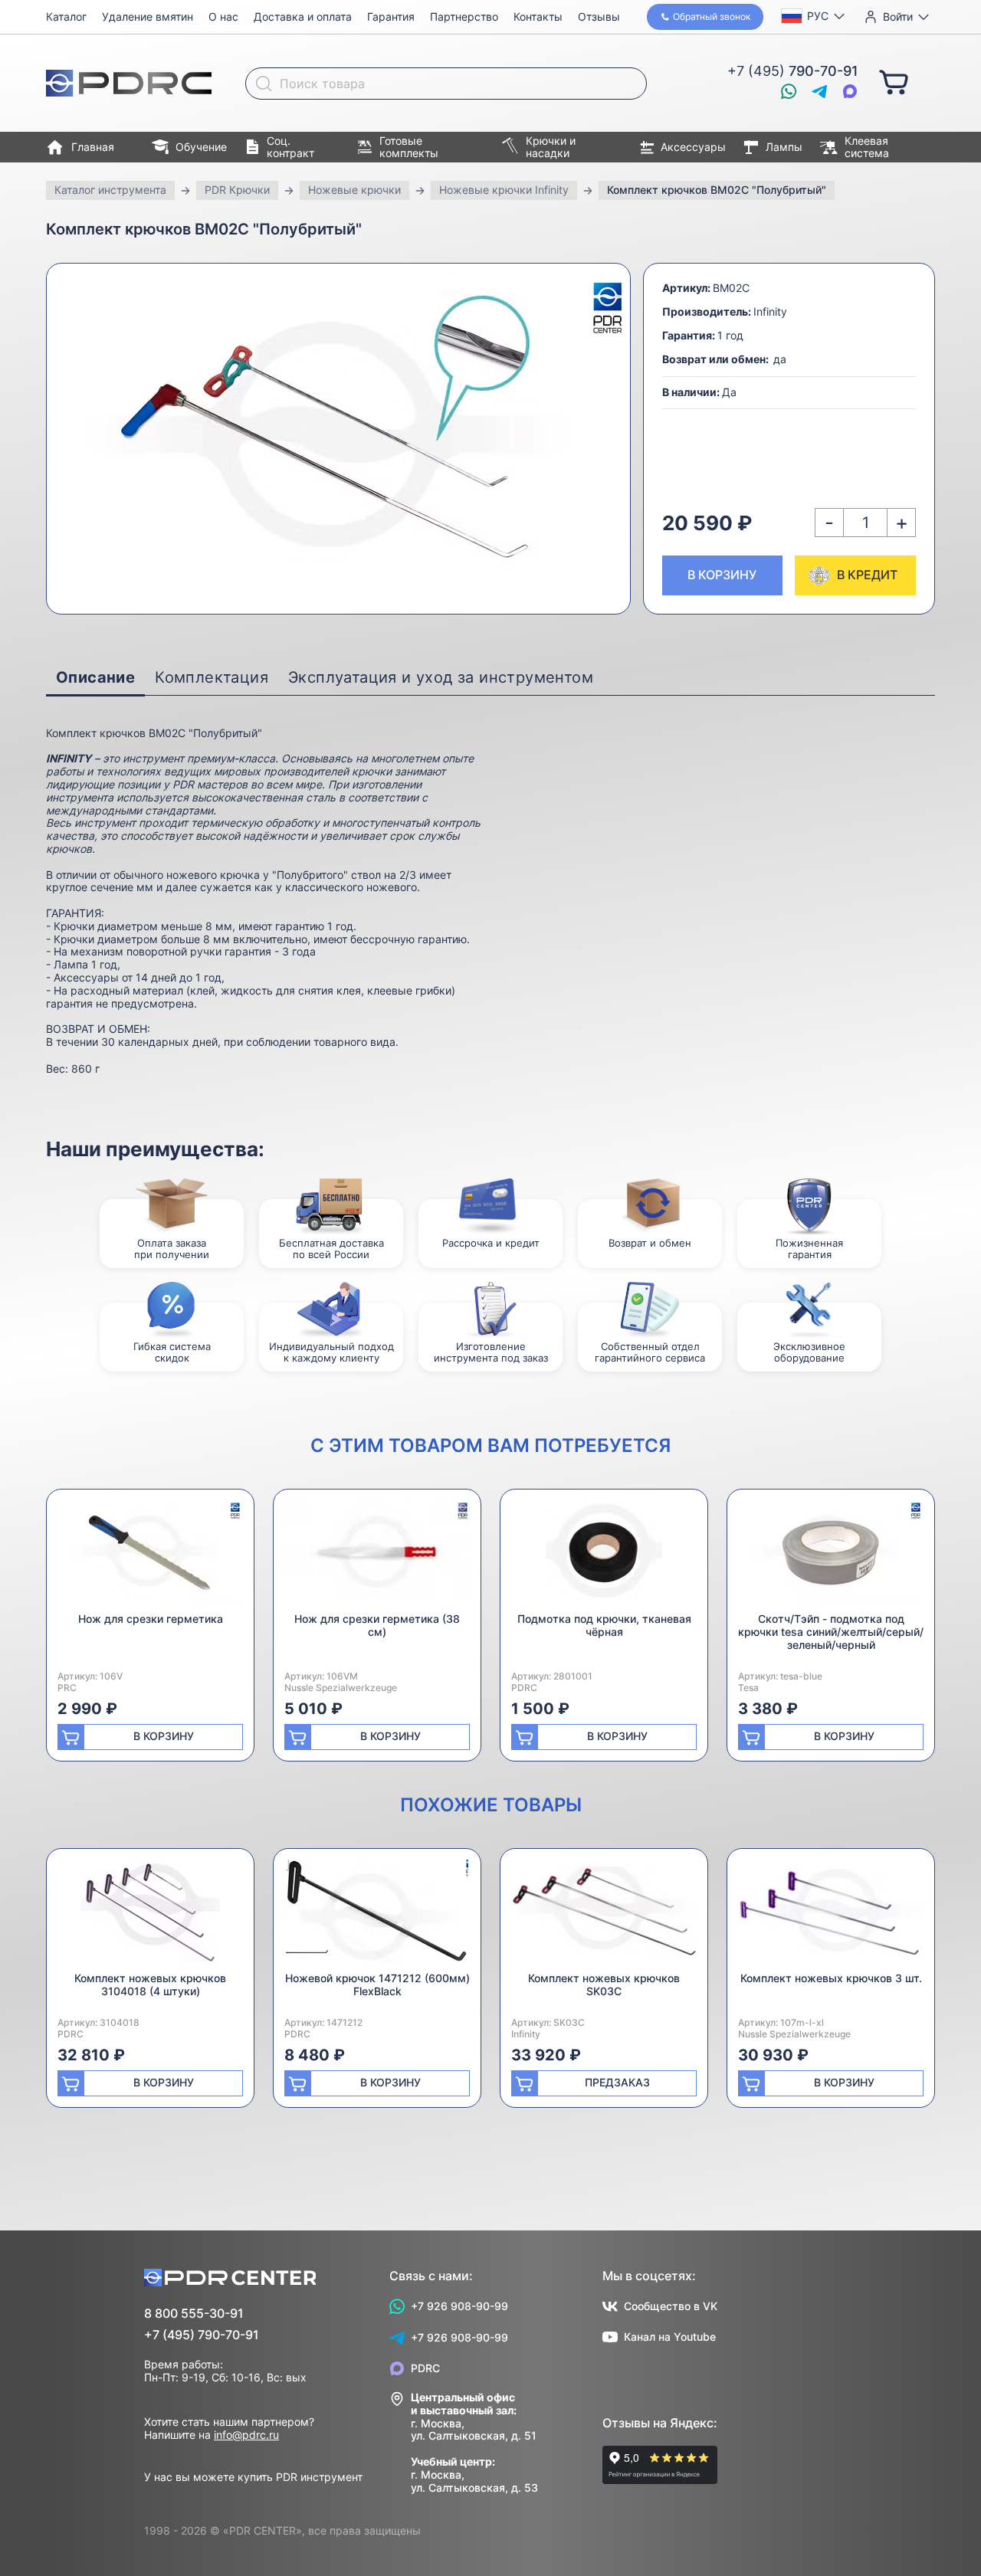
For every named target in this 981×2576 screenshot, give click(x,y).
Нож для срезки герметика (151, 1619)
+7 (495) (793, 71)
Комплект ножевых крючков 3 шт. (831, 1978)
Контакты (538, 16)
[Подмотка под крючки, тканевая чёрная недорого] (604, 1557)
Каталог (66, 16)
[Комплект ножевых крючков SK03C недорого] (604, 1916)
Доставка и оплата (303, 16)
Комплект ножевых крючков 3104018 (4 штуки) (150, 1984)
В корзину (722, 575)
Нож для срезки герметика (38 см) (377, 1625)
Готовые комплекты (409, 147)
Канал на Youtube (670, 2337)
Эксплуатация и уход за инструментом (441, 677)
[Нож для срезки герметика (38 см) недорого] (377, 1557)
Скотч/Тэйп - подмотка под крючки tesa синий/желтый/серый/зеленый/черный (831, 1632)
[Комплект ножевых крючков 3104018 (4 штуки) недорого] (150, 1916)
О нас (223, 16)
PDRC (425, 2368)
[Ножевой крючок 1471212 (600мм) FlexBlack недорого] (377, 1916)
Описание (95, 677)
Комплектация (212, 677)
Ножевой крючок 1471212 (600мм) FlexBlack (377, 1984)
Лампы (784, 147)
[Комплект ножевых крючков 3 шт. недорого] (831, 1916)
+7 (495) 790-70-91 (202, 2335)
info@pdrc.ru (246, 2435)
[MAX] (850, 91)
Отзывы (599, 16)
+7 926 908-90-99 (459, 2306)
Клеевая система (867, 147)
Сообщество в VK (671, 2306)
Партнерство (464, 16)
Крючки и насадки (551, 147)
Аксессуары (693, 147)
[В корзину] (894, 81)
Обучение (201, 147)
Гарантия (391, 16)
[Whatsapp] (789, 91)
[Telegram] (819, 91)
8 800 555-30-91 (194, 2314)
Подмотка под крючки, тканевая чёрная (604, 1625)
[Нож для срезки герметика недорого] (150, 1557)
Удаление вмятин (148, 16)
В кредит (867, 575)
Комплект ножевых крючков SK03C (604, 1984)
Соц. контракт (290, 147)
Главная (93, 147)
